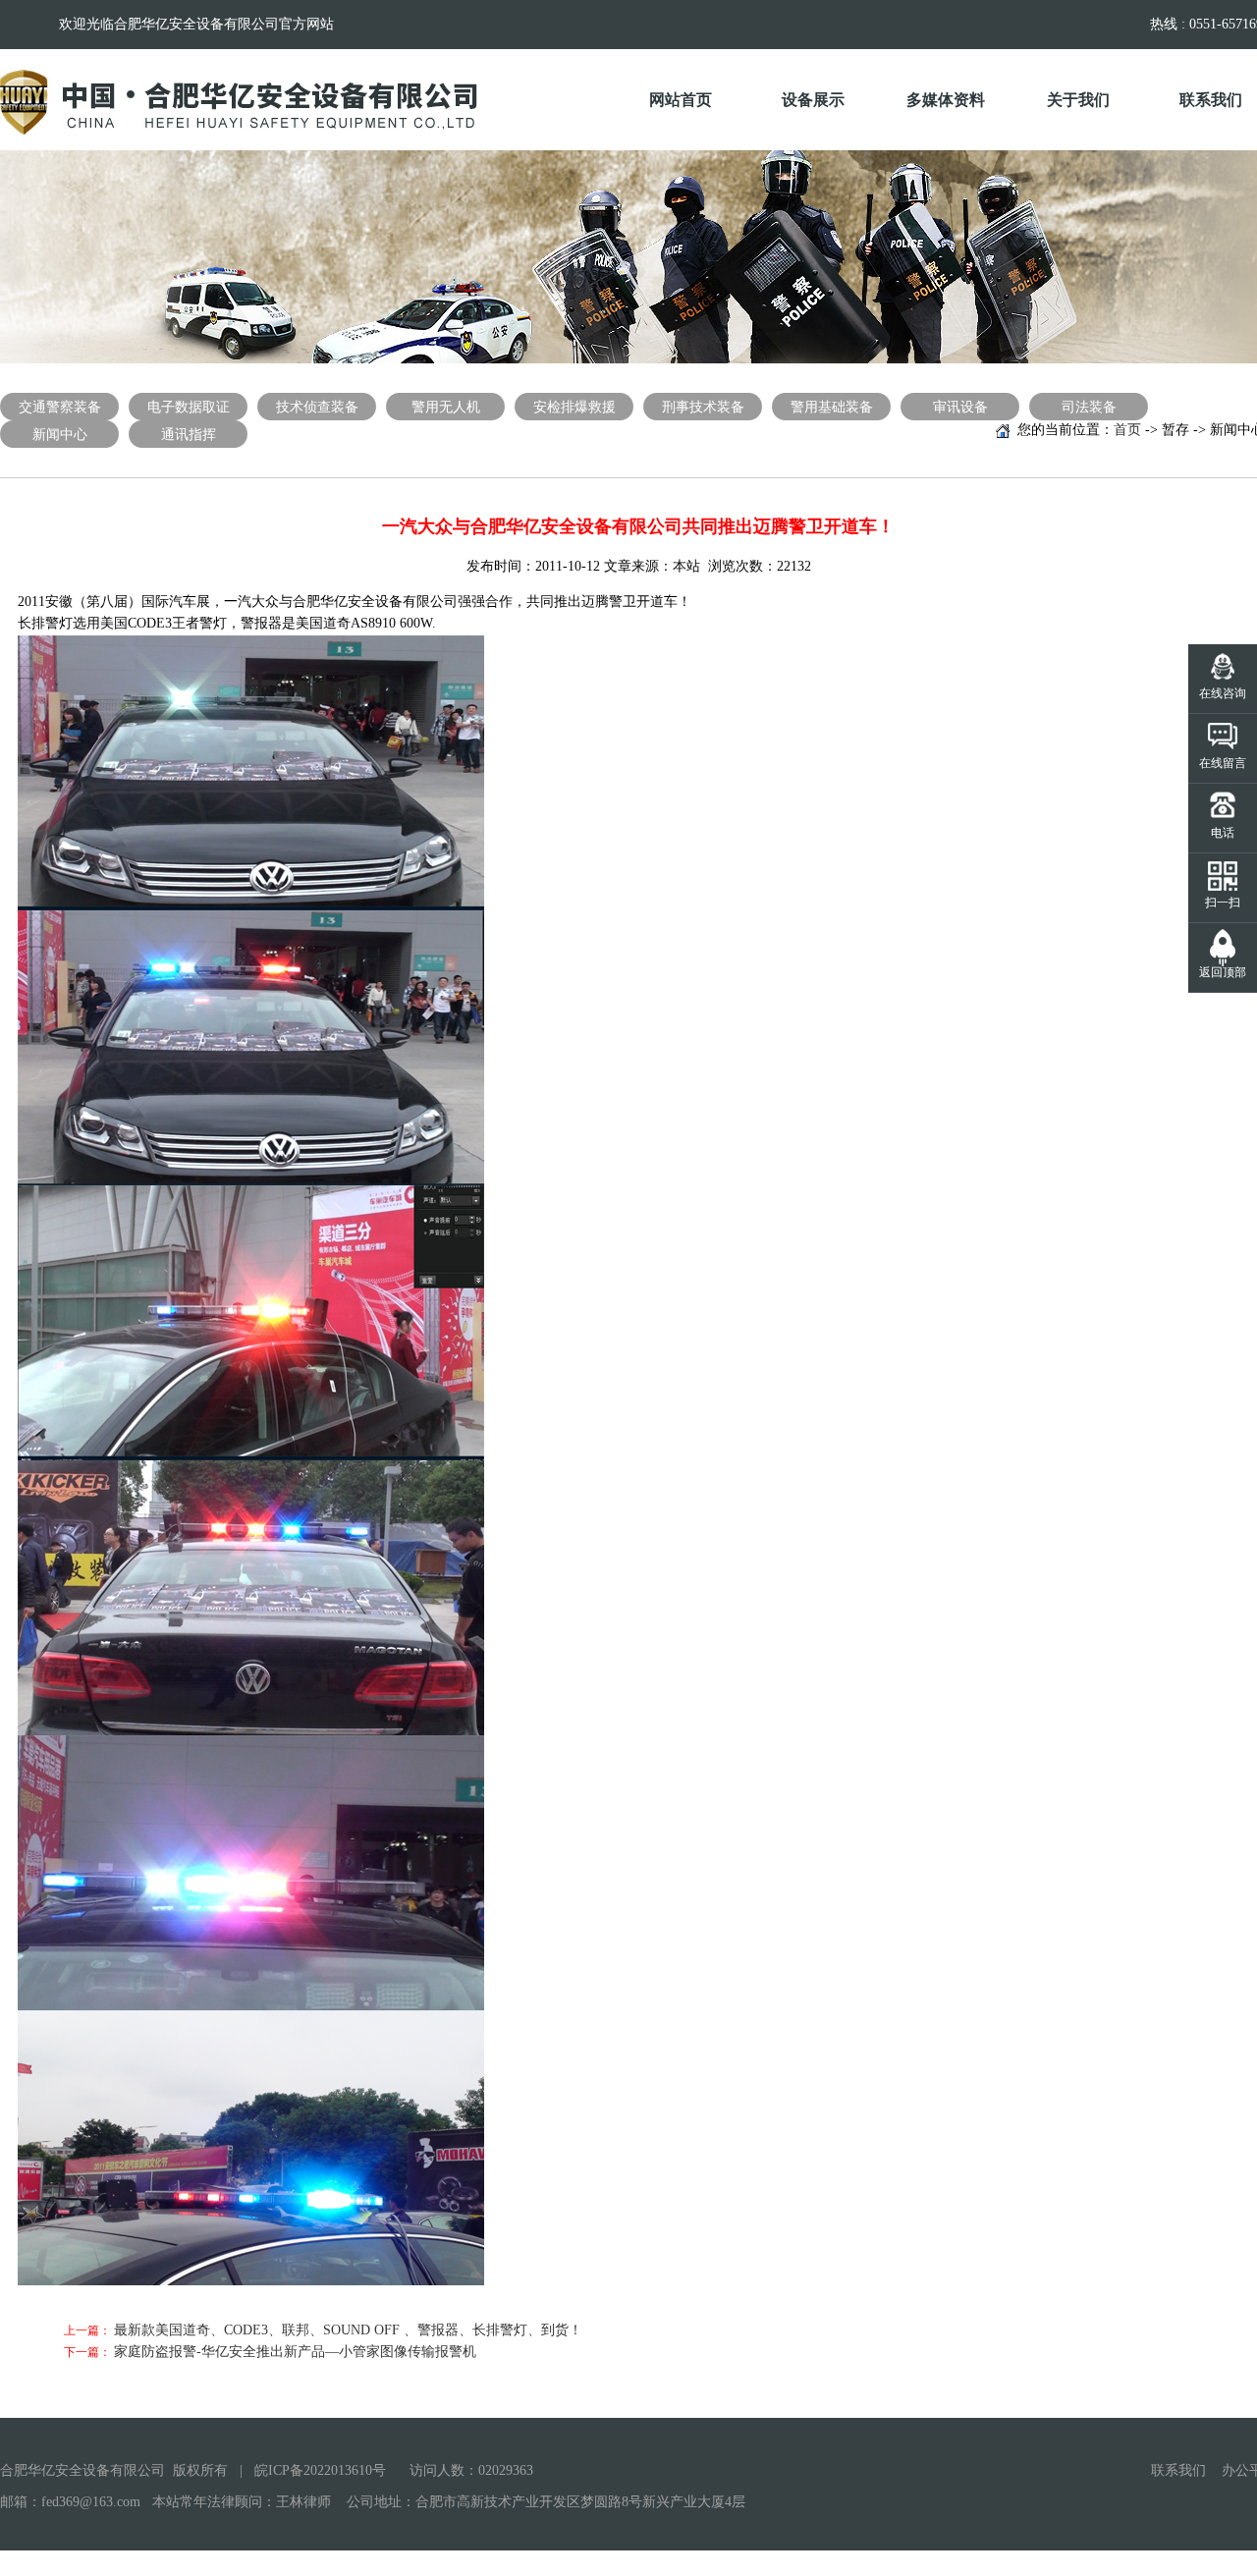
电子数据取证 (189, 407)
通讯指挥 (189, 435)
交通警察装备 (60, 407)
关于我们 (1078, 100)
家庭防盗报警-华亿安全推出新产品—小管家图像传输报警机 (295, 2352)
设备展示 (813, 100)
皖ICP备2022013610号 (320, 2470)
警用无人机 (446, 407)
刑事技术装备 (703, 407)
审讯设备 (960, 407)
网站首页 (681, 100)
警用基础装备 (832, 407)
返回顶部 (1223, 972)
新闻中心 (60, 435)
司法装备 (1089, 407)
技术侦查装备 (317, 407)
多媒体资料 (946, 100)
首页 (1127, 430)
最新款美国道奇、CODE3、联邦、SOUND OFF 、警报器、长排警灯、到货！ (348, 2330)
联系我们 (1178, 2470)
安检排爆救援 (574, 407)
